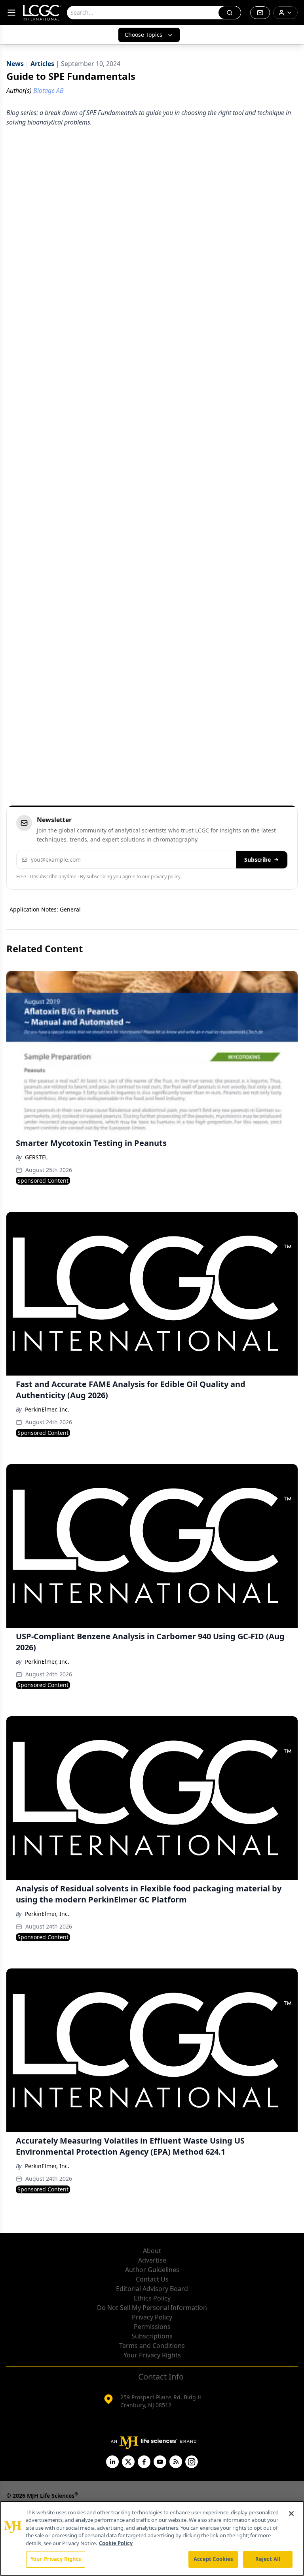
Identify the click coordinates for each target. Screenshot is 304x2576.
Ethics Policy (152, 2298)
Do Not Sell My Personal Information (152, 2308)
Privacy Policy (152, 2317)
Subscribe (257, 860)
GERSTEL (36, 1157)
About (152, 2251)
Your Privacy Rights (152, 2355)
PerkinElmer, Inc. (47, 1409)
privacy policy (166, 877)
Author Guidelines (152, 2270)
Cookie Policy (116, 2543)
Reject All (268, 2559)
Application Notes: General (45, 909)
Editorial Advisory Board (152, 2289)
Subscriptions (152, 2336)
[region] (152, 2538)
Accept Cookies (213, 2559)
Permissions (152, 2327)
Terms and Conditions (152, 2346)
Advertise (152, 2260)
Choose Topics (143, 35)
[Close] (291, 2514)
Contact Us (152, 2279)
